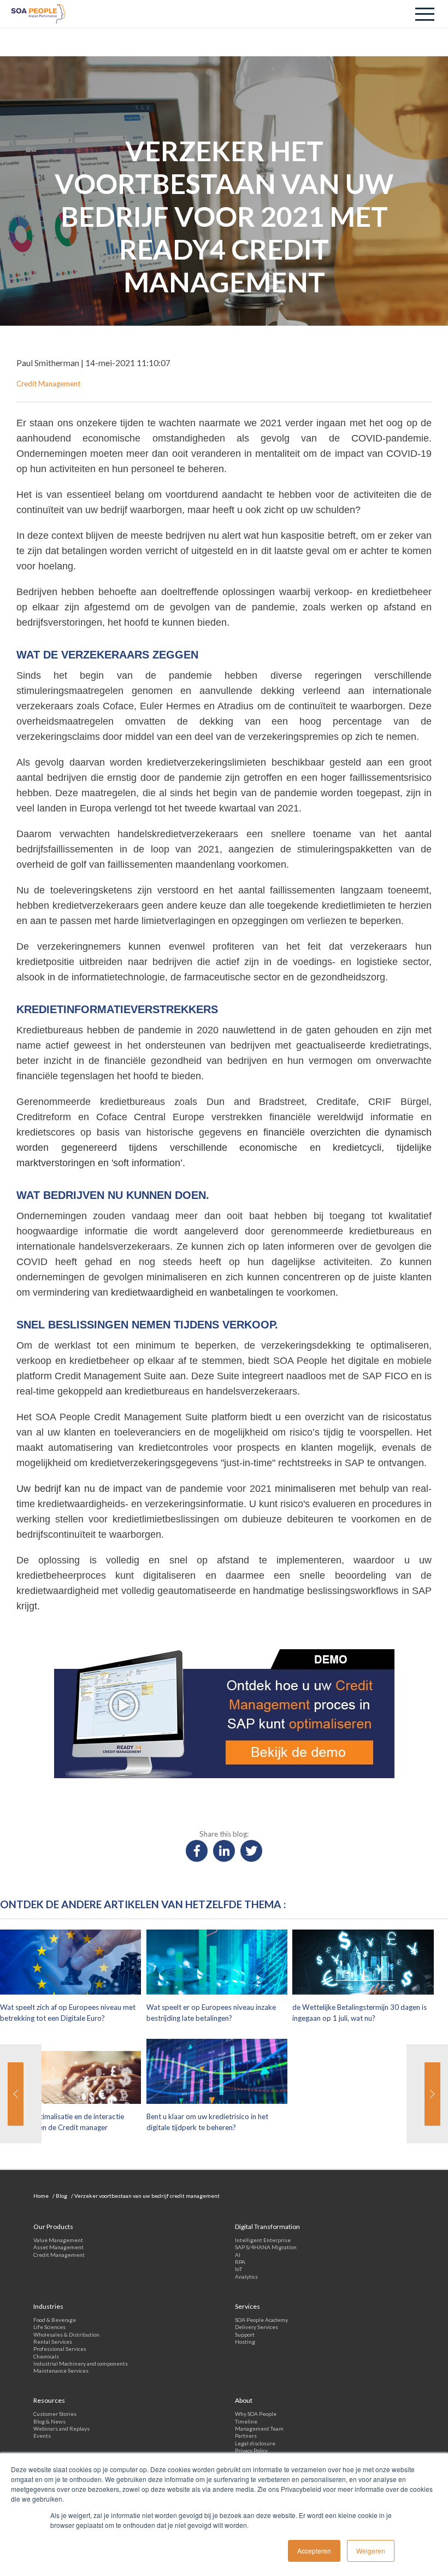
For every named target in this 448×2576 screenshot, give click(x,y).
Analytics (246, 2277)
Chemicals (46, 2356)
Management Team (259, 2428)
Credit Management (59, 2255)
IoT (238, 2269)
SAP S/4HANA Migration (266, 2247)
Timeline (246, 2421)
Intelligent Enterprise (263, 2240)
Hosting (245, 2342)
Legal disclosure (255, 2443)
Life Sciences (49, 2327)
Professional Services (60, 2349)
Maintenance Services (61, 2371)
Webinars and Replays (61, 2428)
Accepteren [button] (314, 2551)
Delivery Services (257, 2327)
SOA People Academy (261, 2320)
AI (238, 2255)
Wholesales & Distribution (66, 2334)
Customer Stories (55, 2414)
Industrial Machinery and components (81, 2363)
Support (245, 2334)
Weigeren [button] (371, 2551)
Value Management (58, 2240)
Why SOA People (256, 2414)
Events (42, 2436)
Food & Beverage (55, 2320)
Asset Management (58, 2247)
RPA (240, 2262)
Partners (246, 2436)
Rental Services (53, 2342)
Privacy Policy (251, 2450)
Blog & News (49, 2421)
